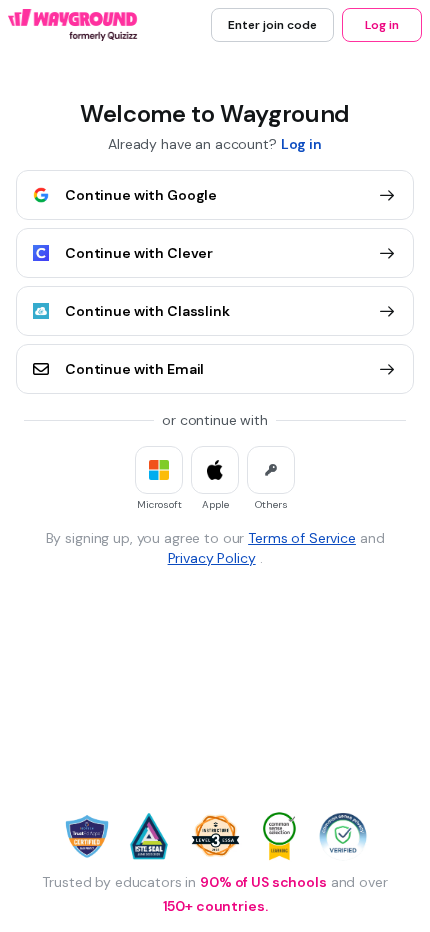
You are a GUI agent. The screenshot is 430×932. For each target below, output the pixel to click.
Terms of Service (302, 538)
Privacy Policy (212, 558)
